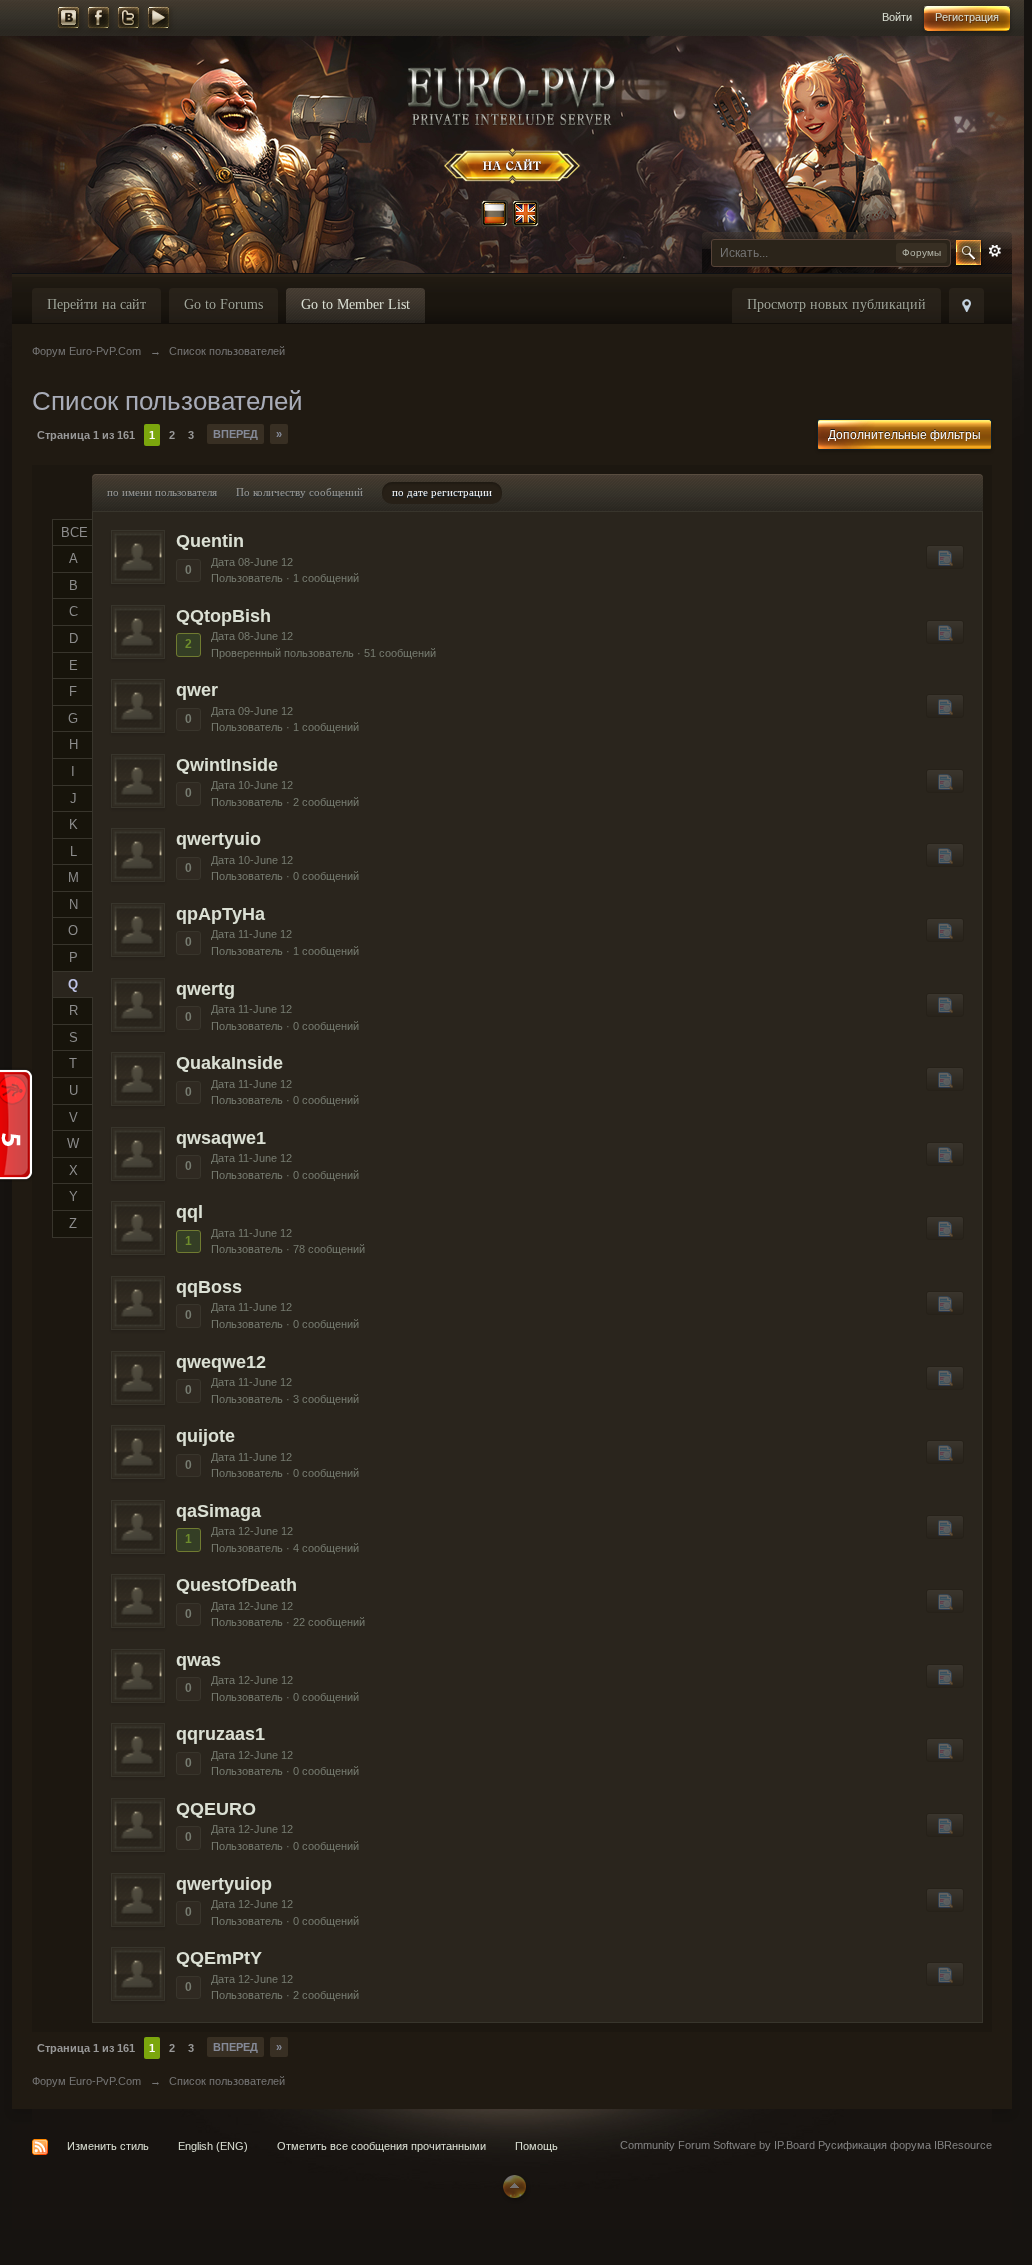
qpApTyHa (220, 914)
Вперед (235, 434)
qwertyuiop (224, 1884)
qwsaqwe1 (221, 1138)
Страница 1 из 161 (86, 435)
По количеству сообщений (299, 492)
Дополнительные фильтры (904, 435)
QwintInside (227, 765)
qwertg (205, 989)
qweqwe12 (221, 1362)
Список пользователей (227, 2081)
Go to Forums (223, 304)
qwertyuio (218, 839)
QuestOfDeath (236, 1585)
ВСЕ (74, 532)
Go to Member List (355, 304)
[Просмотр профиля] (138, 557)
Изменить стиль (108, 2146)
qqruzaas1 (220, 1734)
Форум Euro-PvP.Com (86, 2081)
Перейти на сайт (96, 304)
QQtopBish (223, 616)
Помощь (536, 2146)
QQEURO (216, 1809)
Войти (897, 17)
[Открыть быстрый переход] (966, 305)
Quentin (210, 541)
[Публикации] (945, 557)
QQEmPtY (219, 1958)
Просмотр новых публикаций (836, 304)
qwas (198, 1660)
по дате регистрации (442, 492)
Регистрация (967, 17)
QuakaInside (229, 1063)
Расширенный (995, 251)
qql (189, 1212)
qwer (197, 690)
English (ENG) (213, 2146)
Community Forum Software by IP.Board (717, 2145)
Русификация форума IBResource (903, 2145)
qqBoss (209, 1287)
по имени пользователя (162, 492)
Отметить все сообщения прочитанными (381, 2146)
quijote (205, 1436)
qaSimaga (218, 1511)
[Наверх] (512, 2185)
